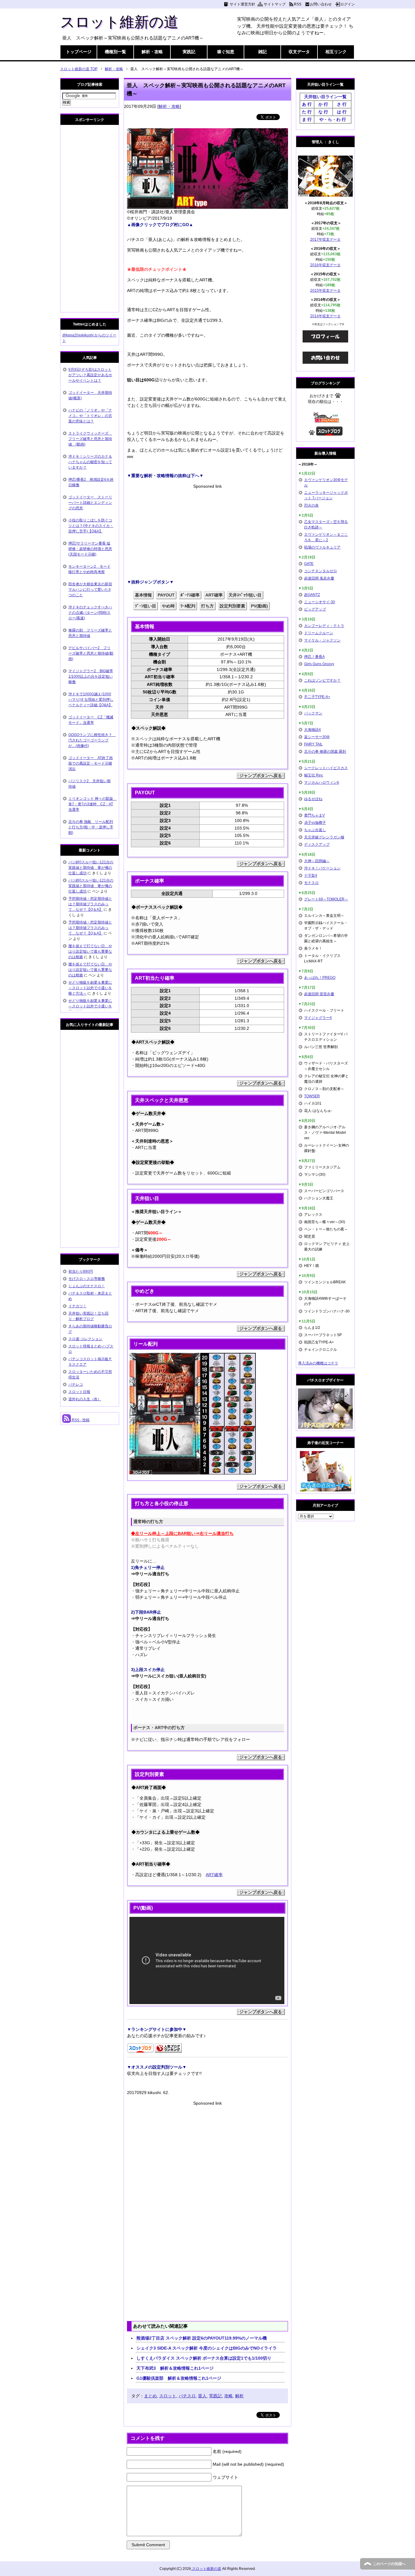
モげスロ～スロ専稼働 (87, 1279)
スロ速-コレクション (85, 1339)
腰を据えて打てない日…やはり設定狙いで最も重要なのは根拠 (90, 951)
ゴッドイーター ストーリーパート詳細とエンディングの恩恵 (90, 503)
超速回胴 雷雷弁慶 (319, 994)
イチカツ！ (77, 1306)
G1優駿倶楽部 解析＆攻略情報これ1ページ (179, 2378)
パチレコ (76, 1384)
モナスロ (311, 883)
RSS (298, 4)
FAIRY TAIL (313, 744)
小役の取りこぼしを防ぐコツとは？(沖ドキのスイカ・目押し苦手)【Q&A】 (91, 526)
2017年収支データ (325, 239)
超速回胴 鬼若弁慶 (319, 578)
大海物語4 (312, 730)
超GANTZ (312, 595)
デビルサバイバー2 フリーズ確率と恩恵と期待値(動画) (91, 653)
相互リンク (336, 52)
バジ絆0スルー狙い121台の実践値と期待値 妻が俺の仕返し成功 (91, 868)
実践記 (189, 52)
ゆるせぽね (313, 799)
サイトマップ (275, 4)
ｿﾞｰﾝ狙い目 (146, 606)
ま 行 (307, 119)
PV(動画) (259, 606)
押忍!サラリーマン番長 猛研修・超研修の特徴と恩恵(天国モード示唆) (90, 549)
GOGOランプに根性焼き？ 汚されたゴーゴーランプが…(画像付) (92, 740)
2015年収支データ (325, 291)
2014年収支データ (325, 316)
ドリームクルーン (319, 633)
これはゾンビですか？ (322, 680)
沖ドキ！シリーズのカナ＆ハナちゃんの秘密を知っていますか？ (90, 462)
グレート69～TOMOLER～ (326, 899)
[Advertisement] (207, 532)
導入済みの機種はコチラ (318, 1363)
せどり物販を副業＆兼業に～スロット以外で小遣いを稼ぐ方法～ (90, 988)
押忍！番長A (314, 657)
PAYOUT (166, 595)
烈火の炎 (311, 505)
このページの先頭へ (389, 2564)
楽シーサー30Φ (317, 737)
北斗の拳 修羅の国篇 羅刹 (325, 751)
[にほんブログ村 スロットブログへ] (329, 433)
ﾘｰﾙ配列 (188, 606)
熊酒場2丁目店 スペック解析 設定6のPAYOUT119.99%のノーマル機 (202, 2338)
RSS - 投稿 (80, 1420)
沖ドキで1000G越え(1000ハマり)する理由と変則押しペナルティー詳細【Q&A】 (91, 700)
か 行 (323, 104)
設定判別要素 (232, 606)
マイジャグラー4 (318, 1018)
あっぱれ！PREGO (320, 978)
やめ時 (168, 606)
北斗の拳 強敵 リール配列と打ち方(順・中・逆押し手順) (91, 827)
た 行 (307, 112)
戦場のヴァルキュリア (322, 547)
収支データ (299, 52)
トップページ (79, 52)
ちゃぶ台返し (315, 830)
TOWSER (312, 1096)
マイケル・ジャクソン (322, 640)
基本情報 (143, 595)
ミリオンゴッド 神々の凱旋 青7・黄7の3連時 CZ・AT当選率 (93, 804)
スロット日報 (79, 1392)
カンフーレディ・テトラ (324, 626)
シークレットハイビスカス (326, 768)
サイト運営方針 (242, 4)
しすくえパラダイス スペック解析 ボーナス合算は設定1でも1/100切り (204, 2358)
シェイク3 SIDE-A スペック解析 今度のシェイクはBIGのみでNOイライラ (207, 2348)
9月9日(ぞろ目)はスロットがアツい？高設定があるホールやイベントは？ (90, 375)
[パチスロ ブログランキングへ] (168, 2049)
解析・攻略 (152, 52)
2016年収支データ (325, 265)
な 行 (323, 112)
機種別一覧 (115, 52)
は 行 (342, 112)
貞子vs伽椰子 (315, 823)
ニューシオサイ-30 (320, 602)
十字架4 (311, 875)
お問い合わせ (321, 4)
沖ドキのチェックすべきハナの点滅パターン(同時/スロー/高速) (90, 613)
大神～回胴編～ (317, 861)
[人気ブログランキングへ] (326, 420)
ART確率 (214, 595)
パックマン (313, 713)
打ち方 (207, 606)
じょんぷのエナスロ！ (87, 1286)
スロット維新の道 (119, 22)
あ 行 (307, 104)
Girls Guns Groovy (319, 664)
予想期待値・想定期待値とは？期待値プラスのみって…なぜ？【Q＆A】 (90, 904)
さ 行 (342, 104)
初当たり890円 (81, 1271)
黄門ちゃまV (314, 815)
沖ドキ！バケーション (322, 868)
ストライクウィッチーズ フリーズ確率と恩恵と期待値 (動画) (90, 439)
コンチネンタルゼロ (321, 571)
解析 (239, 2396)
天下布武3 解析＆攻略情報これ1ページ (175, 2368)
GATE (309, 564)
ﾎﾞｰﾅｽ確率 (190, 595)
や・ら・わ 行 (333, 119)
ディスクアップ (317, 844)
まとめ (150, 2396)
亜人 (202, 2396)
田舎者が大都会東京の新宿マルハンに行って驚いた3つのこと (90, 590)
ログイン (348, 4)
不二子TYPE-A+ (317, 697)
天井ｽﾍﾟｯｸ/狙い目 (245, 595)
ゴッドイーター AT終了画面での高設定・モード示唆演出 (91, 763)
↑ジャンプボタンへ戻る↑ (261, 776)
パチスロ (187, 2396)
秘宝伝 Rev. (314, 775)
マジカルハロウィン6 (322, 782)
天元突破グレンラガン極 (324, 837)
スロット (168, 2396)
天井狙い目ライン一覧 (325, 97)
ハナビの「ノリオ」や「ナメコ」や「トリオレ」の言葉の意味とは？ (90, 416)
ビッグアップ (315, 609)
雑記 (262, 52)
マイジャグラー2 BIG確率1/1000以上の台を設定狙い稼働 (91, 676)
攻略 (228, 2396)
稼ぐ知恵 (226, 52)
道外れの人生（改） (85, 1399)
